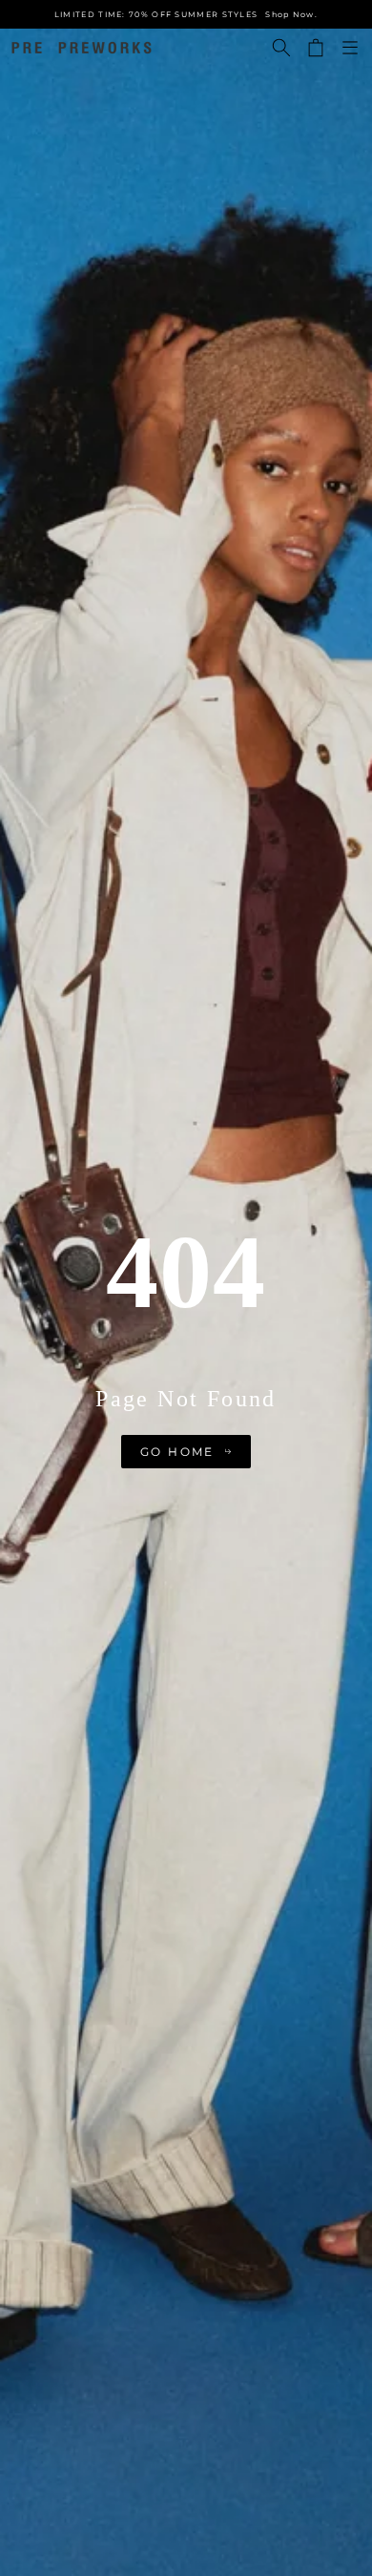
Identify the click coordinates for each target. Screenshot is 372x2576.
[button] (281, 48)
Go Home (177, 1452)
